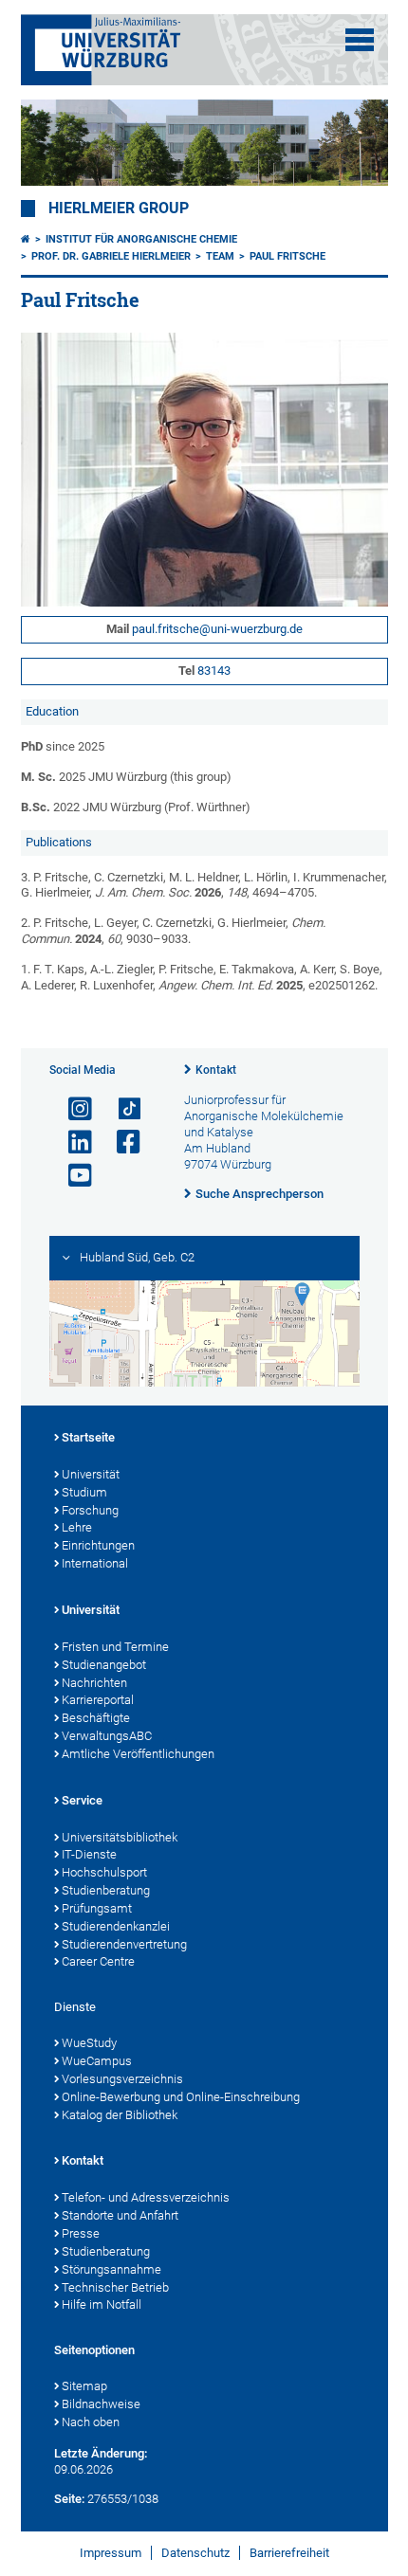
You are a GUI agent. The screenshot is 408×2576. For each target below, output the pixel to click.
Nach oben (91, 2422)
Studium (84, 1492)
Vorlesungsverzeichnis (122, 2079)
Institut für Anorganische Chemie (141, 239)
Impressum (111, 2553)
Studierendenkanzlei (116, 1926)
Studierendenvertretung (124, 1944)
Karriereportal (98, 1700)
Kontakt (216, 1070)
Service (82, 1800)
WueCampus (97, 2061)
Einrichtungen (98, 1545)
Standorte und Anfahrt (120, 2215)
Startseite (88, 1437)
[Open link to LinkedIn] (72, 1143)
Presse (81, 2233)
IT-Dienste (89, 1854)
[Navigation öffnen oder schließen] (360, 40)
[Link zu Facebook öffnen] (121, 1143)
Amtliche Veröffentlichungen (138, 1754)
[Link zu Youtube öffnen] (72, 1176)
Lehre (77, 1527)
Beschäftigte (96, 1718)
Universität (91, 1474)
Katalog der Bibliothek (120, 2115)
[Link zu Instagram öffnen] (72, 1109)
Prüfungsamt (97, 1908)
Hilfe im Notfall (102, 2304)
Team (220, 256)
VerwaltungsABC (107, 1736)
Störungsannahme (111, 2269)
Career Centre (98, 1961)
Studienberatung (106, 1890)
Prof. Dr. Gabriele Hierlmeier (111, 256)
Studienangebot (104, 1665)
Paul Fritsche (287, 256)
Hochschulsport (104, 1872)
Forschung (90, 1510)
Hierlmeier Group (119, 209)
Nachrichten (94, 1683)
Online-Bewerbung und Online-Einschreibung (181, 2097)
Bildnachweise (101, 2404)
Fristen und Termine (115, 1647)
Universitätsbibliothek (120, 1837)
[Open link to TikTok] (121, 1109)
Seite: (69, 2499)
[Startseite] (26, 239)
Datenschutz (195, 2553)
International (95, 1563)
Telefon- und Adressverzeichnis (146, 2197)
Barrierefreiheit (289, 2553)
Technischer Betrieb (115, 2287)
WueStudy (89, 2043)
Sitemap (84, 2386)
